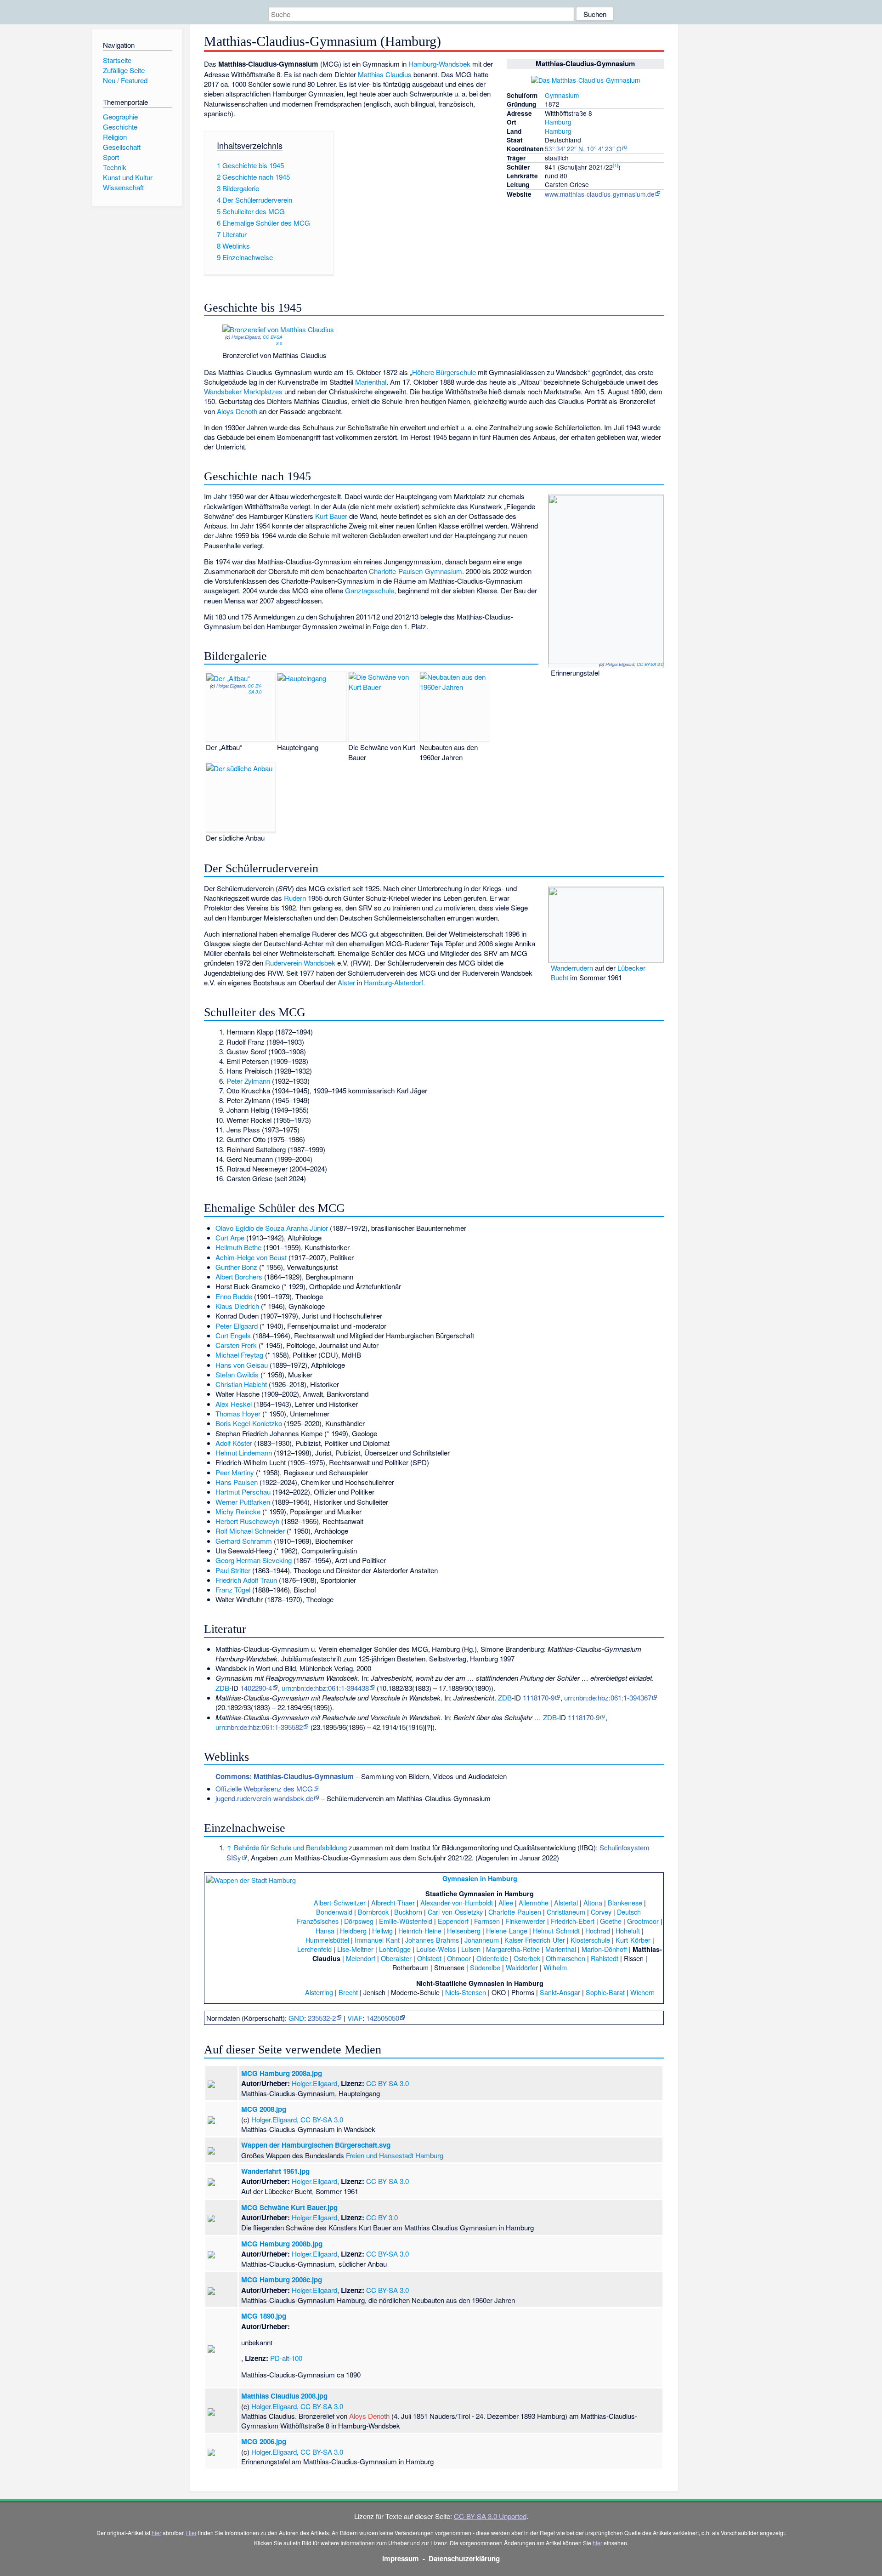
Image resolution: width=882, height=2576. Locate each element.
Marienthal (371, 382)
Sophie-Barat (605, 1992)
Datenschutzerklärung (464, 2559)
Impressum (401, 2559)
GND (296, 2018)
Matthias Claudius (385, 74)
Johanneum (482, 1940)
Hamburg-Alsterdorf (393, 982)
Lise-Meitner (355, 1949)
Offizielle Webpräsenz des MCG (264, 1788)
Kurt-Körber (633, 1940)
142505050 (383, 2018)
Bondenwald (334, 1912)
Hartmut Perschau (243, 1492)
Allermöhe (534, 1902)
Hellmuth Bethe (238, 1247)
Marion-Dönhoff (604, 1949)
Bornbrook (373, 1912)
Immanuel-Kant (377, 1940)
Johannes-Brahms (432, 1940)
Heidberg (353, 1931)
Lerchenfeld (314, 1949)
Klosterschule (590, 1940)
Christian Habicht (241, 1384)
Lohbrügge (395, 1949)
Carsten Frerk (236, 1345)
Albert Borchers (239, 1277)
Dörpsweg (359, 1921)
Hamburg (558, 122)
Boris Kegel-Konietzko (249, 1423)
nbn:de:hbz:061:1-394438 (331, 1688)
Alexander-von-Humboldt (457, 1902)
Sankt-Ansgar (560, 1992)
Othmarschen (565, 1958)
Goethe (611, 1921)
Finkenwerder (525, 1921)
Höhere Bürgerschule (444, 372)
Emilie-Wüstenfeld (406, 1921)
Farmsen (487, 1921)
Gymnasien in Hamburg (480, 1878)
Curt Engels (233, 1335)
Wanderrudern (572, 968)
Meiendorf (361, 1958)
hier (156, 2533)
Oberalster (396, 1958)
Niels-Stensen (466, 1992)
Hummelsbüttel (327, 1940)
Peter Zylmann (248, 1081)
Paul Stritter (233, 1570)
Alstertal (566, 1902)
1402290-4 (256, 1688)
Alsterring (319, 1992)
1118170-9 (539, 1697)
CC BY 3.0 (382, 2217)
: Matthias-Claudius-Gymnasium (285, 1776)
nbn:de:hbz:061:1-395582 (265, 1727)
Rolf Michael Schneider (250, 1531)
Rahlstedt (605, 1958)
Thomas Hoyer (238, 1413)
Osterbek (527, 1958)
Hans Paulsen (237, 1482)
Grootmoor (643, 1921)
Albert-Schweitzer (340, 1902)
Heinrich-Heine (420, 1931)
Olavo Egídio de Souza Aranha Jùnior (272, 1228)
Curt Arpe (230, 1237)
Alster (346, 982)
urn (286, 1688)
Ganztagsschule (370, 590)
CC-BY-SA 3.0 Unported (490, 2516)
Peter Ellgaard (237, 1326)
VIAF (355, 2018)
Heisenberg (464, 1931)
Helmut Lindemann (244, 1453)
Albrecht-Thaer (393, 1902)
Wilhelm (555, 1967)
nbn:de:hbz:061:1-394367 (613, 1697)
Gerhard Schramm (244, 1541)
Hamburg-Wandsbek (439, 64)
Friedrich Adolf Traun (246, 1580)
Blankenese (625, 1902)
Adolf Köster (234, 1443)
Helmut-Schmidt (556, 1931)
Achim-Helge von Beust (251, 1257)
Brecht (348, 1992)
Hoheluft (628, 1931)
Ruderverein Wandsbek (300, 963)
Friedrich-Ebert (573, 1921)
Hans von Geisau (242, 1365)
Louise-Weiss (436, 1949)
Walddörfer (522, 1967)
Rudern (295, 898)
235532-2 (322, 2018)
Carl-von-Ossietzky (455, 1912)
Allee (506, 1902)
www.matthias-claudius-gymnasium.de (600, 194)
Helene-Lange (507, 1931)
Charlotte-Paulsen (515, 1912)
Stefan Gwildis (237, 1374)
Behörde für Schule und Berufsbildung (290, 1847)
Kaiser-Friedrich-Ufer (535, 1940)
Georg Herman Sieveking (254, 1560)
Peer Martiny (235, 1472)
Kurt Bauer (331, 516)
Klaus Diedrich (237, 1306)
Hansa (325, 1931)
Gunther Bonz (236, 1267)
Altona (593, 1902)
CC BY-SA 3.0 (272, 340)
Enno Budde (234, 1296)
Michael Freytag (239, 1355)
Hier (191, 2533)
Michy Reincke (238, 1511)
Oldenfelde (492, 1958)
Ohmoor (459, 1958)
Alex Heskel (234, 1404)
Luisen (471, 1949)
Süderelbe (485, 1967)
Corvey (601, 1912)
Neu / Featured (125, 80)
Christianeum (566, 1912)
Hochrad (598, 1931)
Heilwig (382, 1931)
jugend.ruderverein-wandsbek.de (264, 1798)
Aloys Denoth (237, 411)
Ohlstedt (429, 1958)
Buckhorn (408, 1912)
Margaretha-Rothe (513, 1949)
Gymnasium (562, 95)
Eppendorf (453, 1921)
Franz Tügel (233, 1589)
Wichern (642, 1992)
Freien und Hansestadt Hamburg (395, 2155)
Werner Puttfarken (243, 1502)
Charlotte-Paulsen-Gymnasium (416, 571)
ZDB (222, 1688)
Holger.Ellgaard (246, 337)
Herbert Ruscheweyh (247, 1521)
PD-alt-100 (286, 2358)
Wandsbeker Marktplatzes (243, 391)
